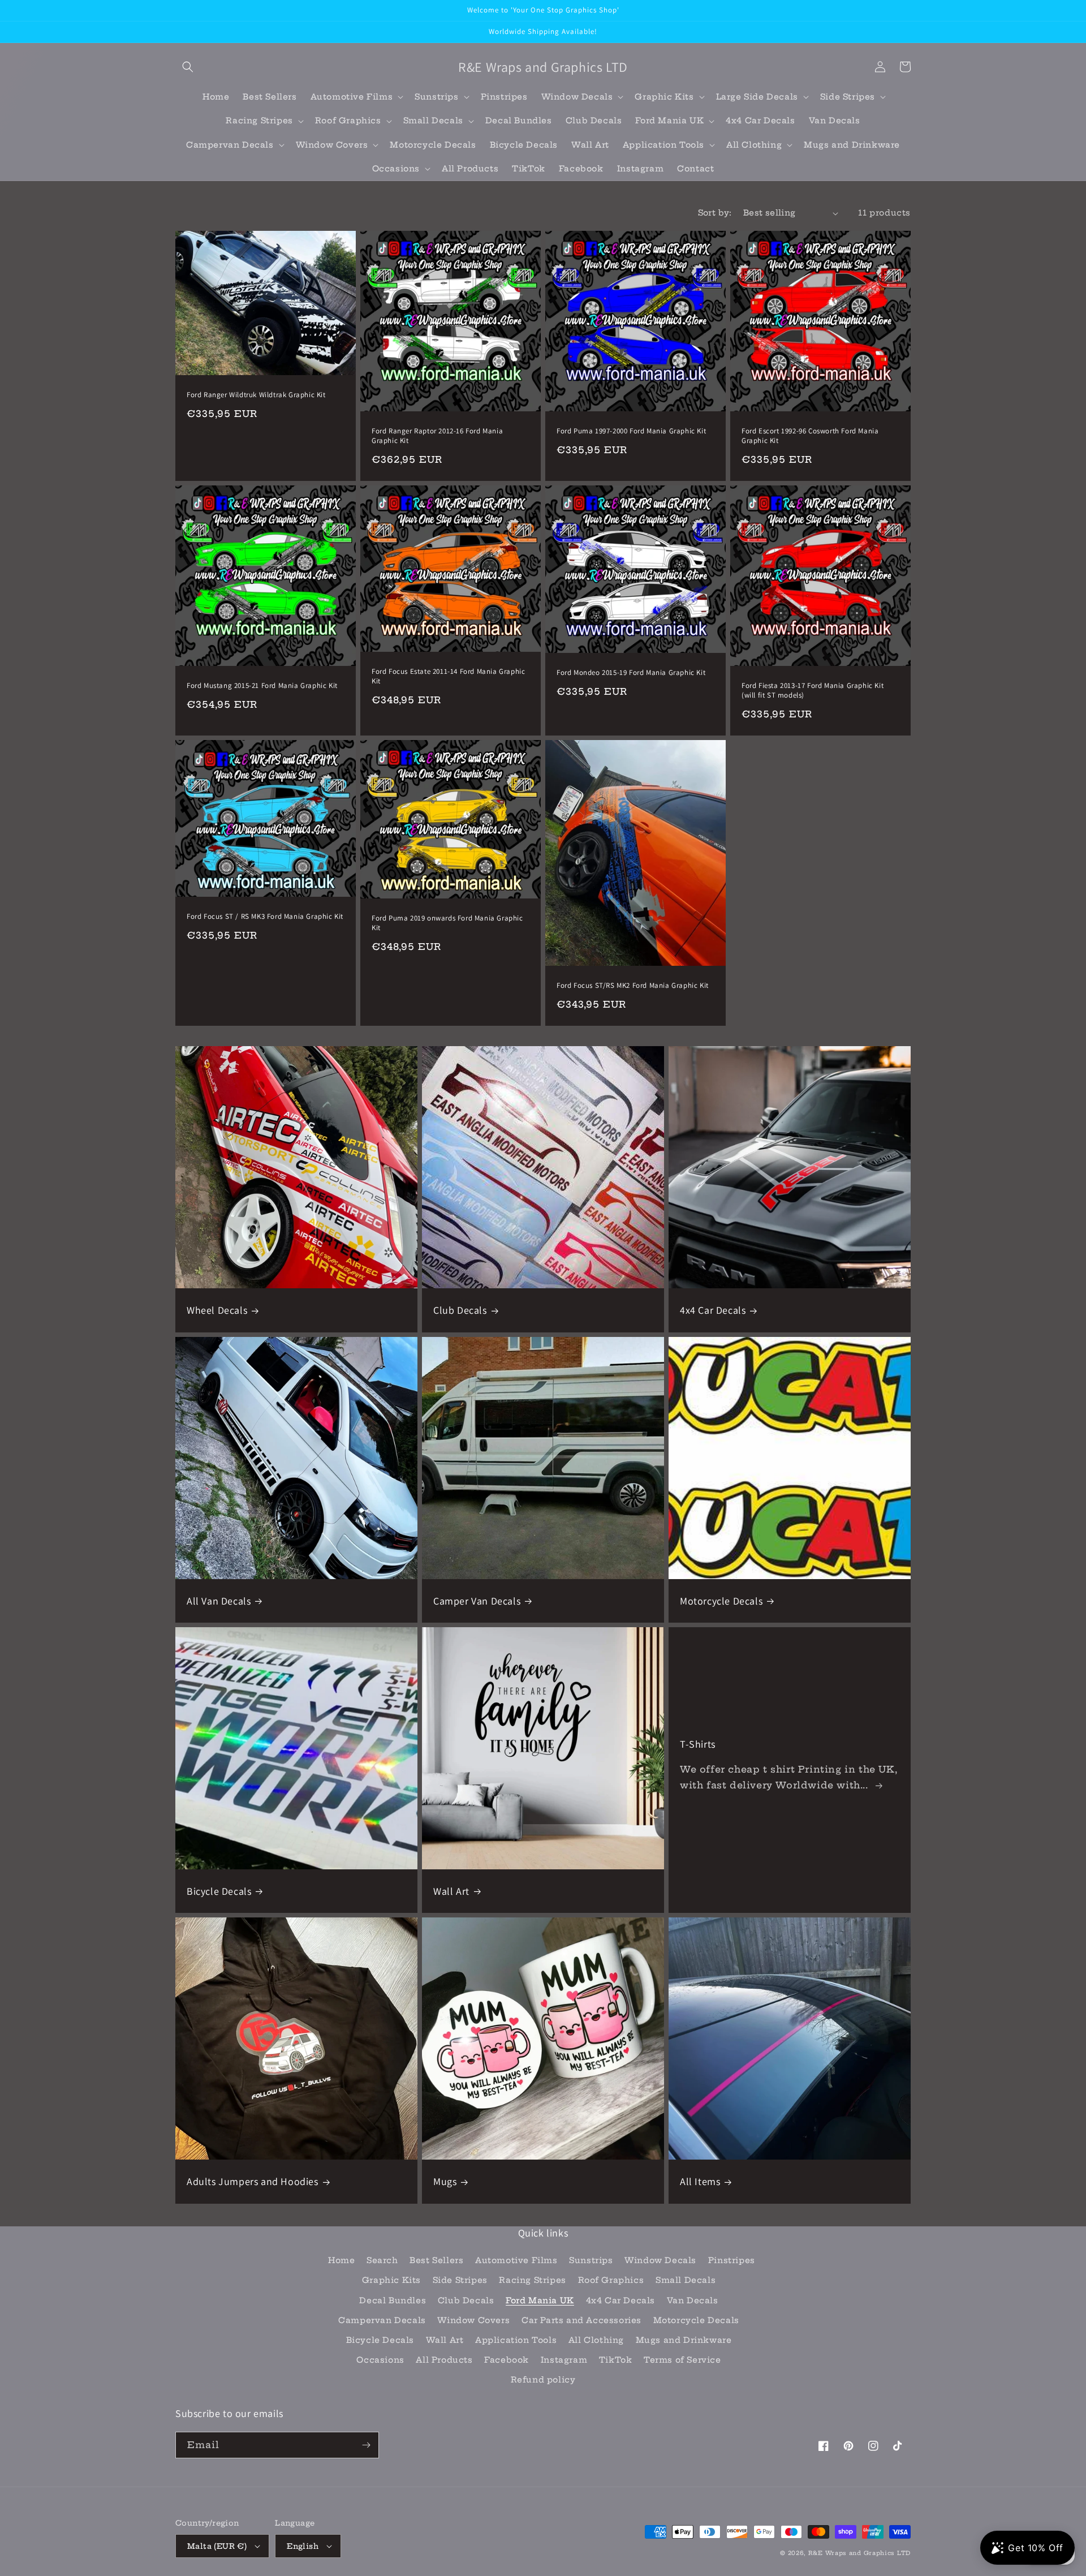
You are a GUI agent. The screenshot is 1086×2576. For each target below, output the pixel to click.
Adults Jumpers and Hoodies (253, 2181)
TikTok (616, 2360)
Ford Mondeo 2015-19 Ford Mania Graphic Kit (631, 673)
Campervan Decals (382, 2320)
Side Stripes (460, 2280)
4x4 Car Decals (713, 1310)
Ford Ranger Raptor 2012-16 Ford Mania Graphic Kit (437, 436)
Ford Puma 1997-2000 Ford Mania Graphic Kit (631, 431)
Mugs (445, 2181)
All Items (700, 2181)
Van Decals (693, 2300)
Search (382, 2260)
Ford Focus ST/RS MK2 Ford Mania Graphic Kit (633, 986)
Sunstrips (591, 2260)
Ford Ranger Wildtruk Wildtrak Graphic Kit (256, 395)
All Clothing (596, 2340)
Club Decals (460, 1310)
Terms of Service (682, 2360)
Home (341, 2260)
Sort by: (715, 213)
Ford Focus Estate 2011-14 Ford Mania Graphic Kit (448, 676)
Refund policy (543, 2380)
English (303, 2546)
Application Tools (516, 2340)
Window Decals (660, 2260)
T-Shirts (698, 1744)
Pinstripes (732, 2260)
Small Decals (686, 2280)
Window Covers (473, 2320)
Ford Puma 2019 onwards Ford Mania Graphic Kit (447, 923)
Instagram (564, 2360)
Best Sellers (436, 2260)
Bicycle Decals (219, 1891)
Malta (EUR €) (217, 2546)
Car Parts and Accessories (581, 2320)
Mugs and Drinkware (684, 2340)
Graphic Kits (391, 2280)
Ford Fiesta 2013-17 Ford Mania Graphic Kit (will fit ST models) (813, 691)
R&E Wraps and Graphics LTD (859, 2553)
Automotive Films (516, 2260)
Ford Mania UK (540, 2300)
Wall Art (451, 1891)
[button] (188, 67)
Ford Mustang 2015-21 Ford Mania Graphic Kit (262, 686)
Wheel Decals (217, 1310)
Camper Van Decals (477, 1601)
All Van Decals (219, 1601)
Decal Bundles (393, 2300)
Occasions (380, 2360)
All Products (444, 2360)
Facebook (507, 2360)
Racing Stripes (532, 2280)
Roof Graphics (611, 2280)
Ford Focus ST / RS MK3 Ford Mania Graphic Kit (265, 917)
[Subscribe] (366, 2445)
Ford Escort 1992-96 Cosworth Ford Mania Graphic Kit (810, 436)
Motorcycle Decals (721, 1601)
